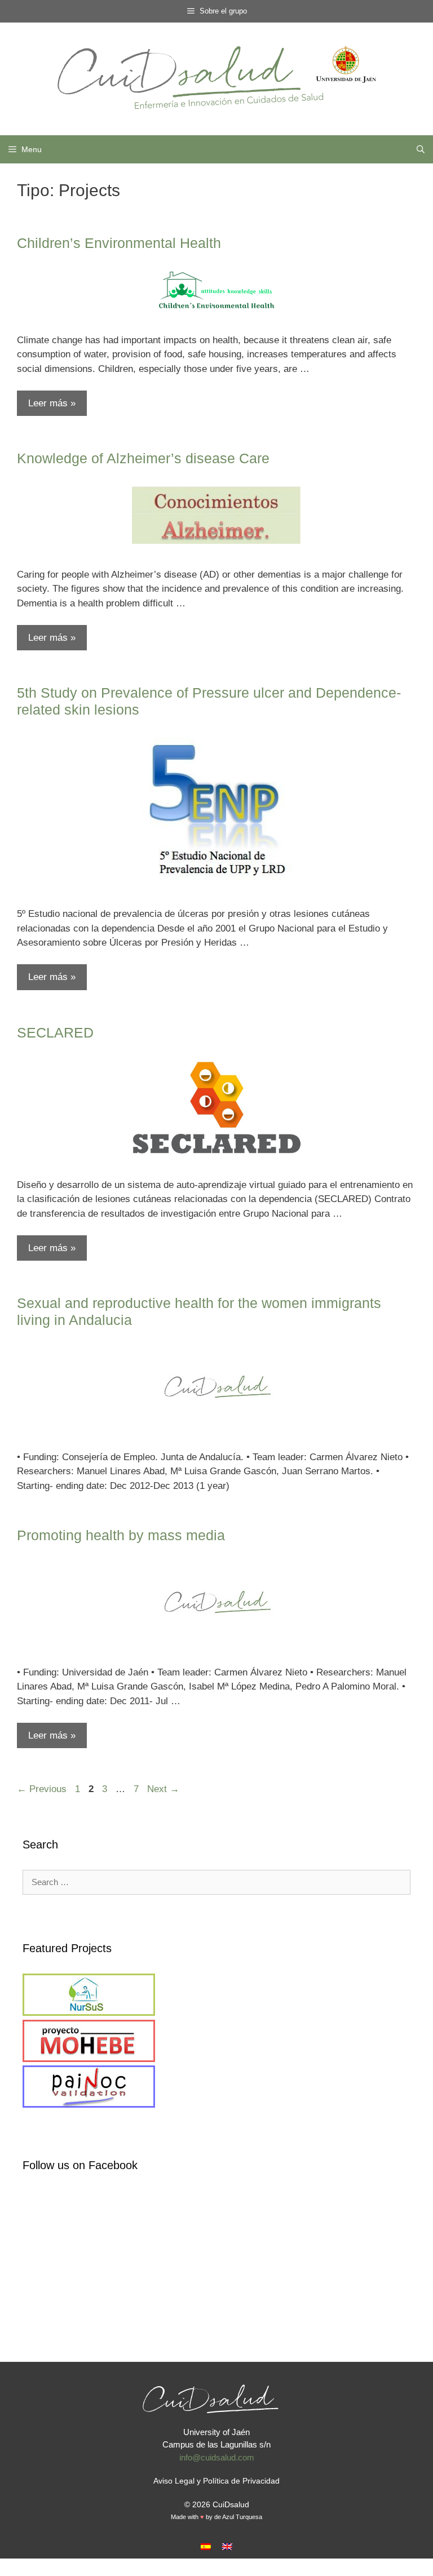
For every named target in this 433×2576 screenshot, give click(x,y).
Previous (42, 1789)
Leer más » (52, 403)
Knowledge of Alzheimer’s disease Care (143, 458)
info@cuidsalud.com (217, 2457)
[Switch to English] (227, 2546)
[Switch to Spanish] (206, 2546)
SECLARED (55, 1032)
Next (163, 1789)
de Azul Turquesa (238, 2517)
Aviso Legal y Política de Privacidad (216, 2481)
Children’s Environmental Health (119, 243)
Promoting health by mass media (121, 1535)
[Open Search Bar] (421, 149)
